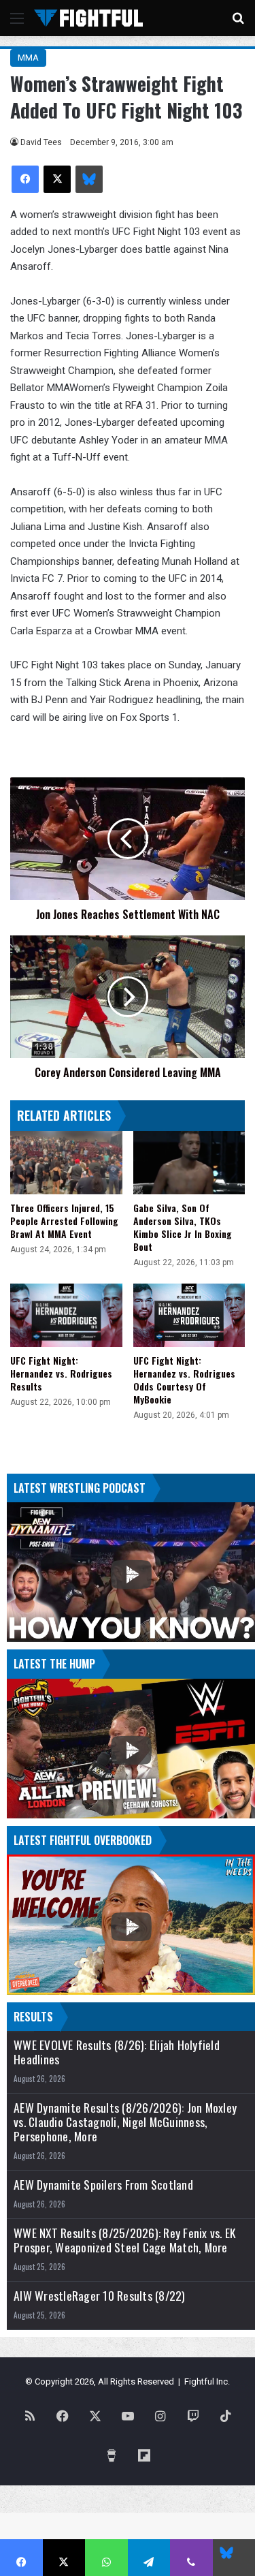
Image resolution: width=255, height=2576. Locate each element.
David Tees (41, 142)
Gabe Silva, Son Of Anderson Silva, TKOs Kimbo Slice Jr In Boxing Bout (183, 1227)
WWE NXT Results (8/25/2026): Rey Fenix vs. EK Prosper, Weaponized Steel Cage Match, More (124, 2240)
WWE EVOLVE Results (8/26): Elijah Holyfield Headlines (117, 2052)
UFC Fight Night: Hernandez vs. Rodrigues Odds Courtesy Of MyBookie (184, 1380)
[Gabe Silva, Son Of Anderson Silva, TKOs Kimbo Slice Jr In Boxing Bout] (189, 1163)
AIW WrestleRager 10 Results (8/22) (100, 2296)
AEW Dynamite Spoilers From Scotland (103, 2185)
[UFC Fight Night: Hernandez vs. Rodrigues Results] (66, 1315)
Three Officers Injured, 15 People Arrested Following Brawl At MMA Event (64, 1221)
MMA (28, 58)
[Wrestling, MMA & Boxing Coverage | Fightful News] (88, 18)
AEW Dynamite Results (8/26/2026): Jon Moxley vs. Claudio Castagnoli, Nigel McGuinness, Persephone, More (125, 2122)
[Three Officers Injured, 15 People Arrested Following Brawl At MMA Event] (66, 1163)
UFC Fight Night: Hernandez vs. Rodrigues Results (61, 1373)
